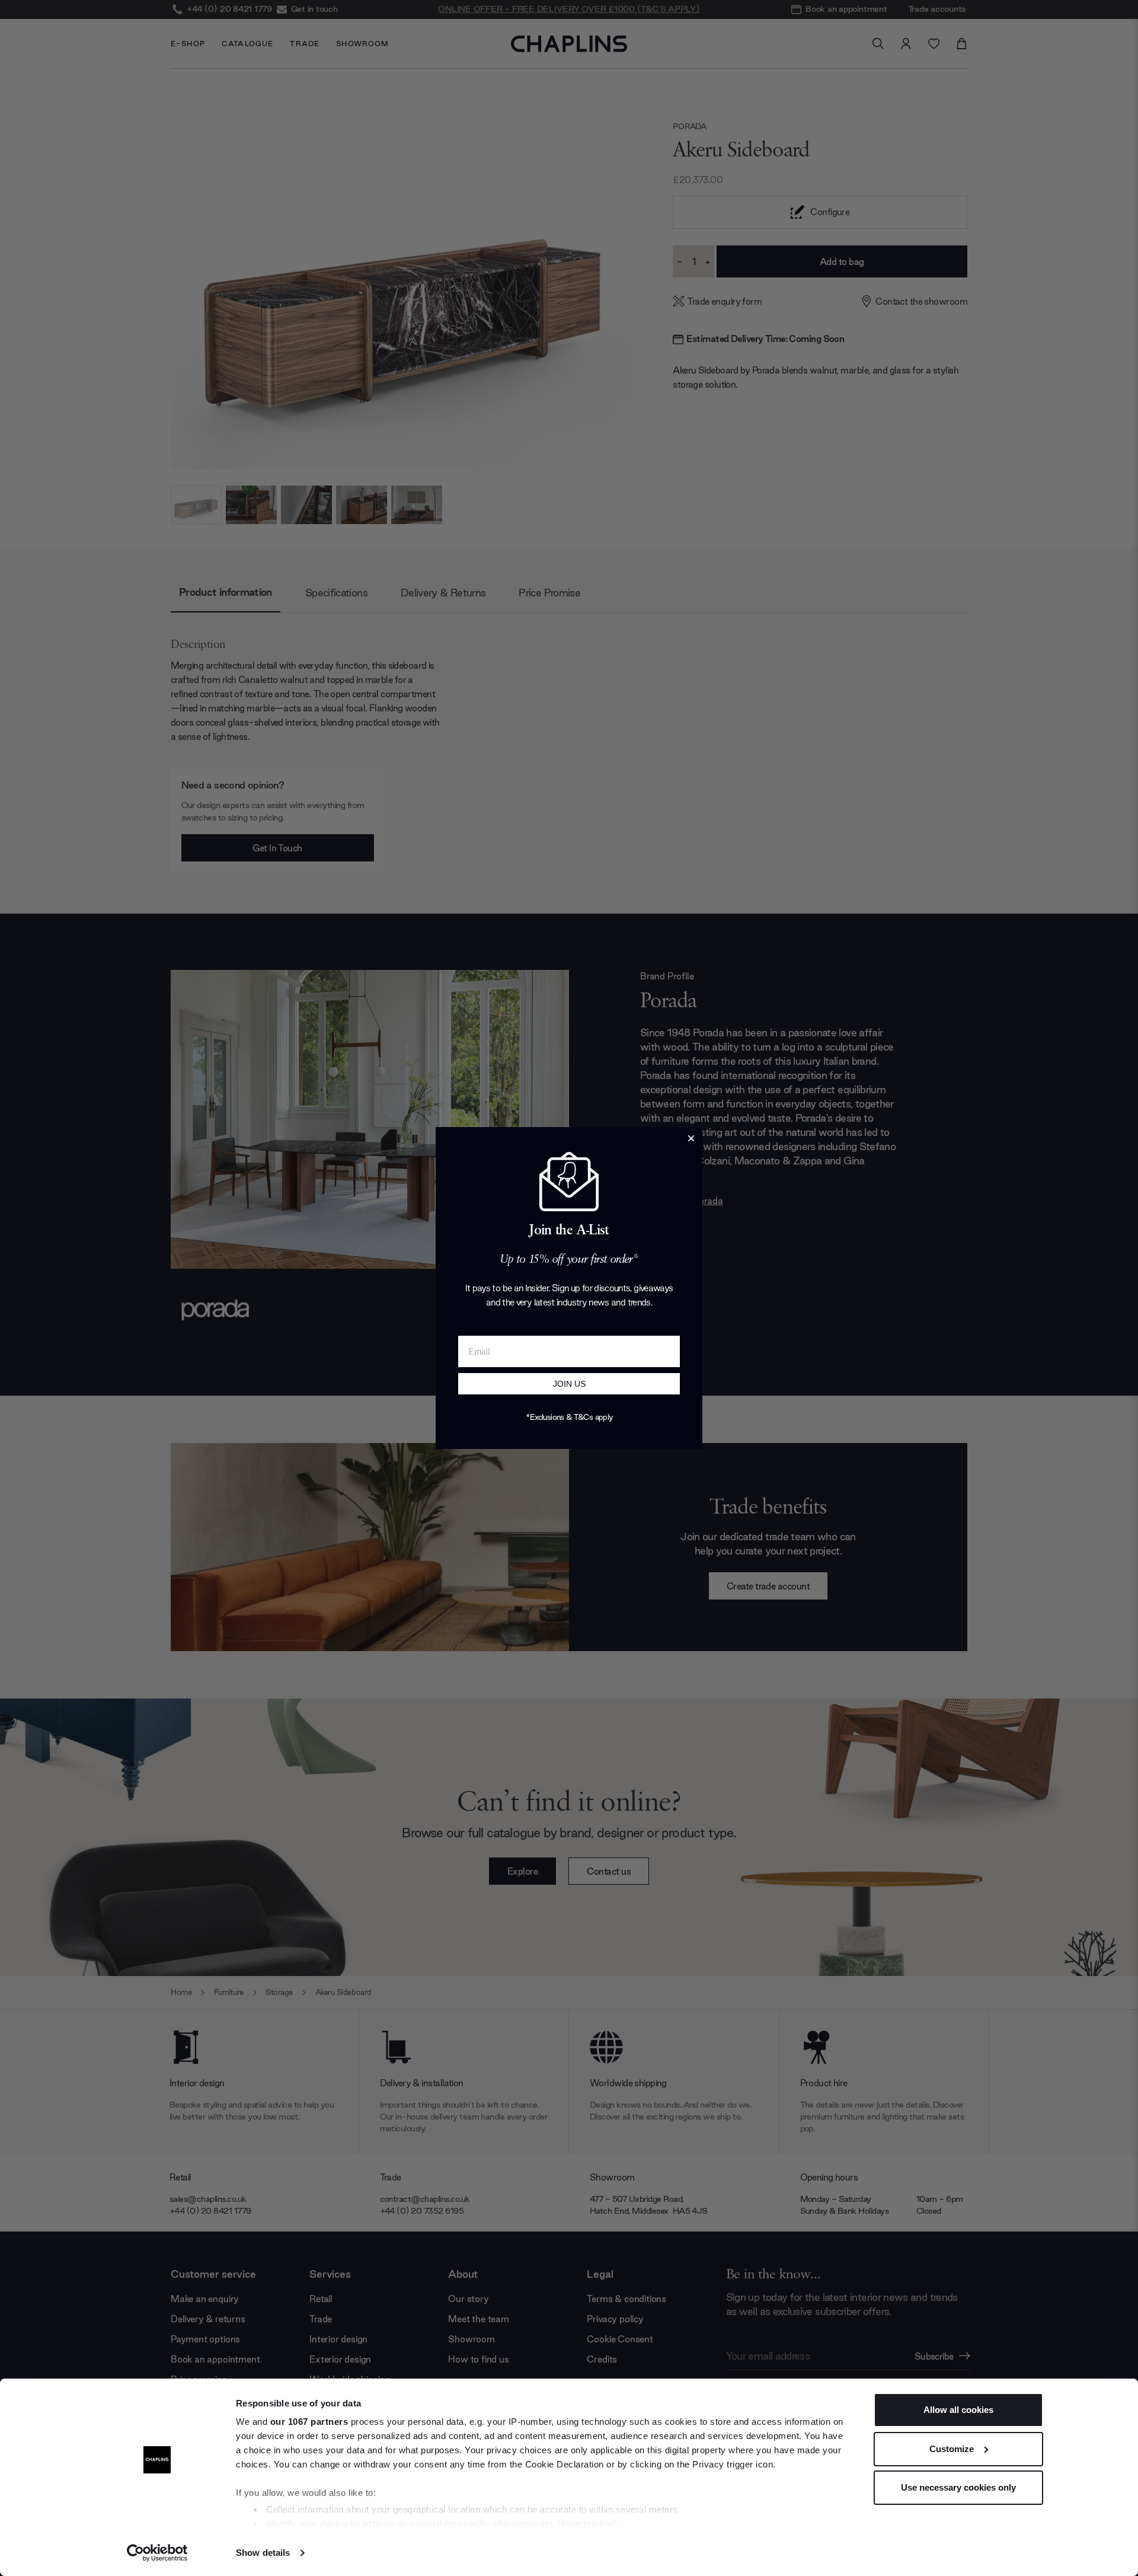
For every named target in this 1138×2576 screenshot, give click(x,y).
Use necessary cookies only (958, 2487)
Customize (952, 2449)
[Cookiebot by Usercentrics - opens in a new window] (157, 2553)
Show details (263, 2553)
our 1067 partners (309, 2422)
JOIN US (569, 1384)
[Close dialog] (691, 1138)
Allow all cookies (958, 2410)
